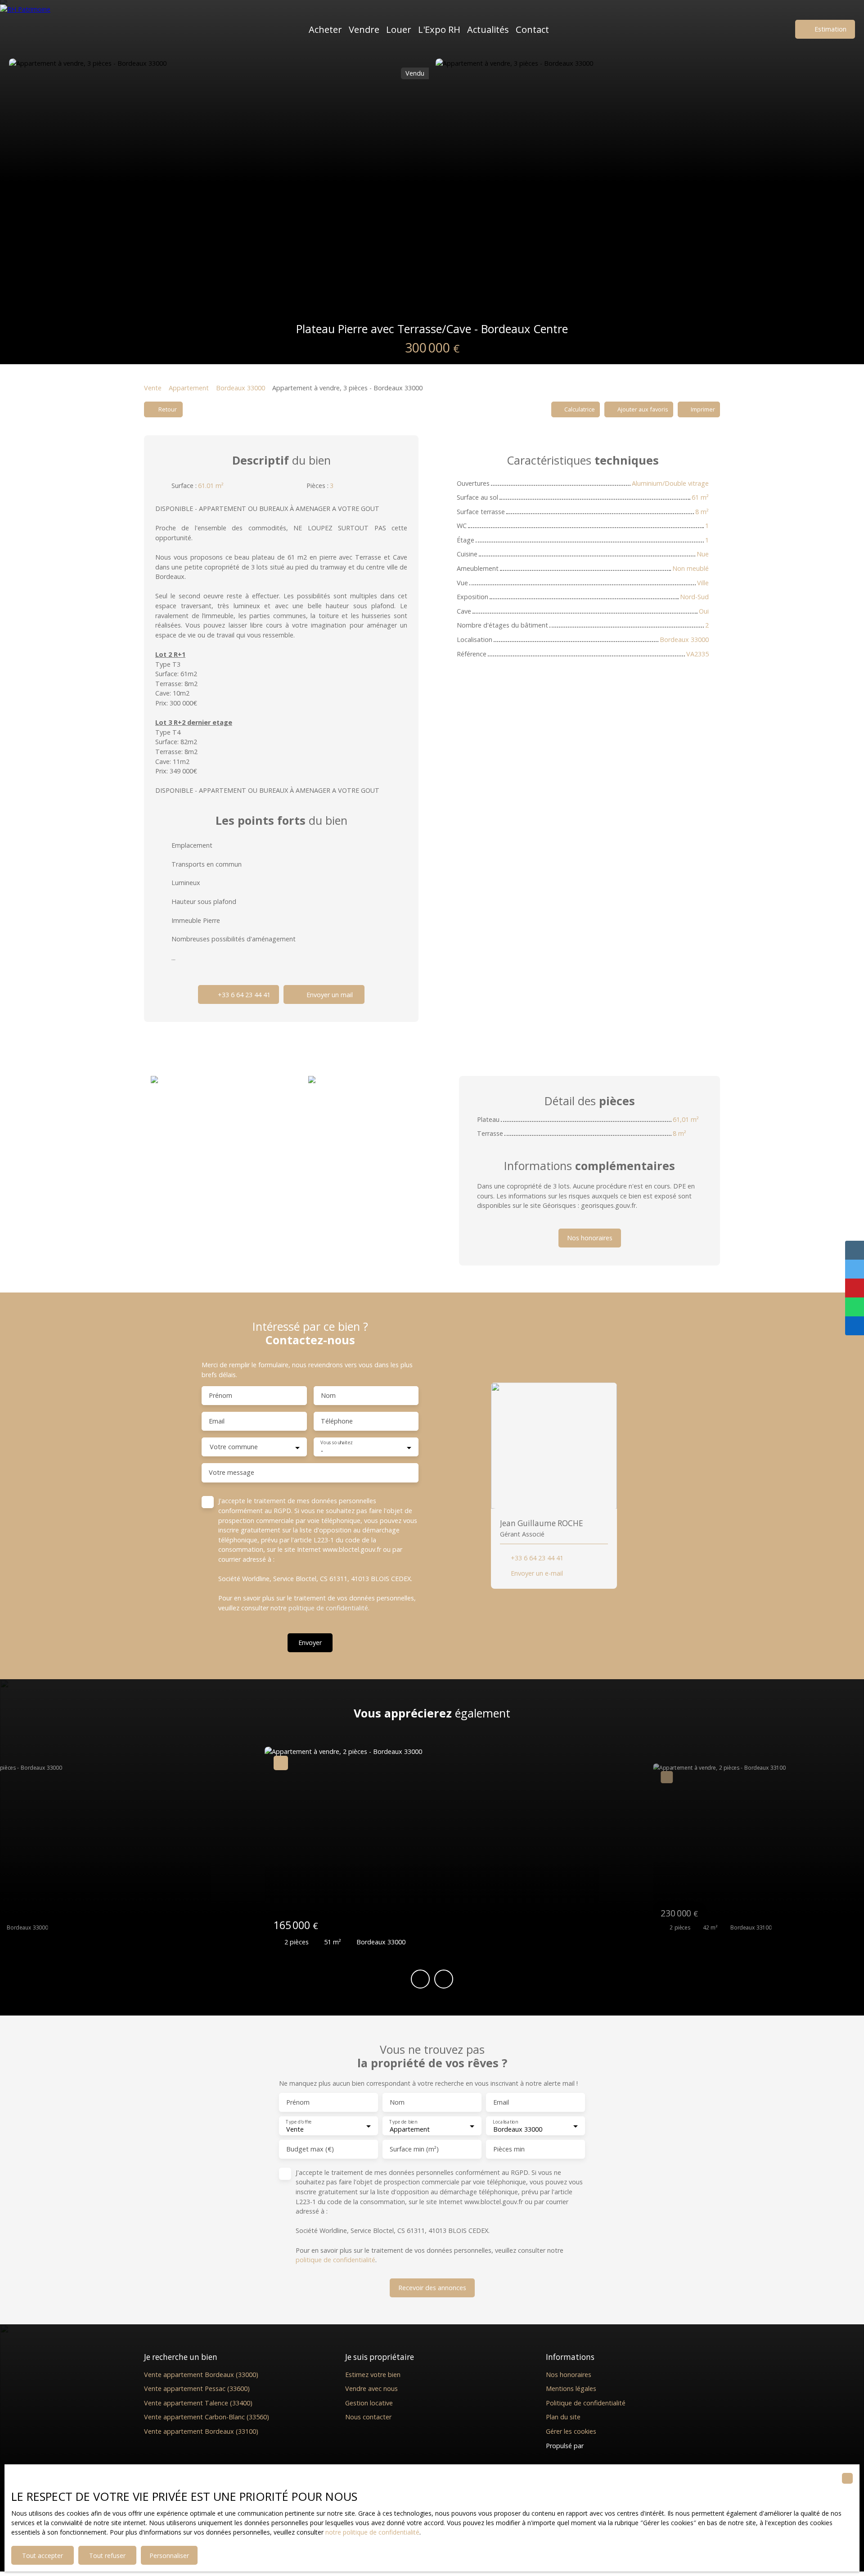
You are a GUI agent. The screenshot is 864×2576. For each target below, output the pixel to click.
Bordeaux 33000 (241, 388)
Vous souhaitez (336, 1443)
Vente (153, 388)
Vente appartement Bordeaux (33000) (201, 2375)
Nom (328, 1396)
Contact (532, 29)
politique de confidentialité (328, 1608)
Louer (399, 29)
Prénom (220, 1396)
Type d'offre (299, 2122)
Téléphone (337, 1421)
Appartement (189, 388)
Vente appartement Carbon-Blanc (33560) (207, 2417)
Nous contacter (368, 2417)
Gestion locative (369, 2403)
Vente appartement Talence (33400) (198, 2403)
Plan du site (563, 2417)
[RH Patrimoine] (43, 29)
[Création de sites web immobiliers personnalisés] (607, 2445)
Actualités (488, 29)
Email (217, 1421)
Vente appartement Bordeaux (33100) (201, 2431)
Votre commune (234, 1447)
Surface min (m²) (414, 2149)
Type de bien (403, 2122)
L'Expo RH (439, 29)
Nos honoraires (569, 2375)
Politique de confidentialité (586, 2403)
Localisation (505, 2122)
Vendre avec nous (371, 2388)
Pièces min (509, 2149)
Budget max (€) (310, 2149)
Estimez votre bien (373, 2375)
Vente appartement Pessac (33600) (197, 2388)
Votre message (232, 1473)
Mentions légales (571, 2388)
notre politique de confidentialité (372, 2532)
